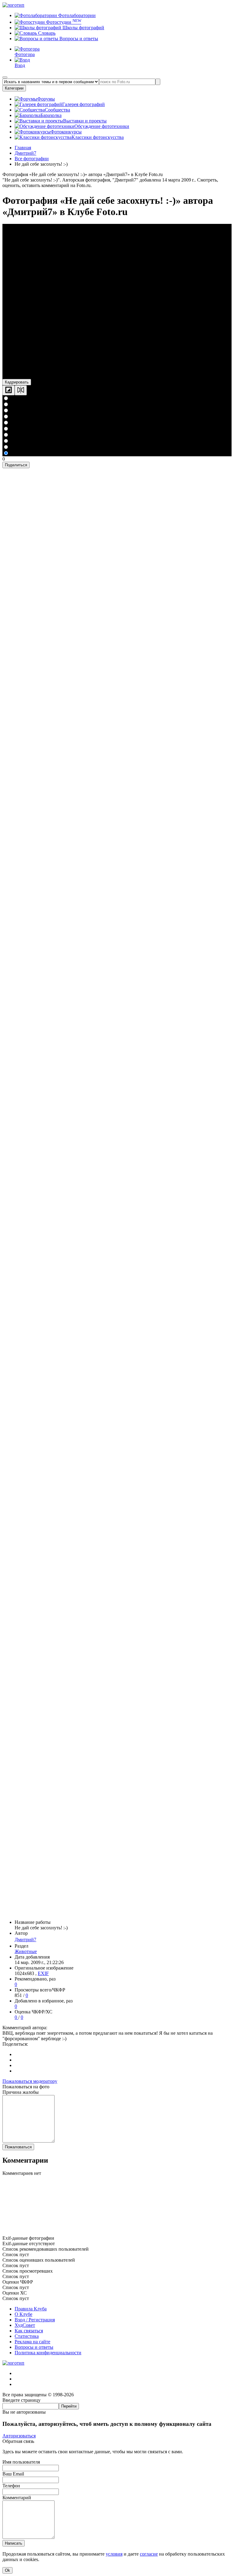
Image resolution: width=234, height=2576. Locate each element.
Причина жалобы (21, 2092)
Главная (23, 148)
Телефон (11, 2486)
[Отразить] (21, 390)
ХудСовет (25, 2325)
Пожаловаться (18, 2147)
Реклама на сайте (32, 2342)
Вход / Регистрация (35, 2320)
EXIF (43, 1973)
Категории (14, 88)
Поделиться (16, 465)
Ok (7, 2570)
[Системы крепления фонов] (117, 2233)
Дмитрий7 (25, 1940)
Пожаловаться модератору (30, 2081)
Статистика (27, 2336)
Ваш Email (13, 2474)
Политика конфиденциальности (48, 2353)
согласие (149, 2554)
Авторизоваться (19, 2436)
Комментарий (17, 2498)
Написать (14, 2543)
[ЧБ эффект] (9, 390)
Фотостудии (63, 22)
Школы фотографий (83, 28)
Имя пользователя (21, 2462)
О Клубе (23, 2314)
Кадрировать (17, 382)
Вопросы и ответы (78, 39)
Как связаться (29, 2331)
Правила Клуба (31, 2309)
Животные (26, 1951)
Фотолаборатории (76, 15)
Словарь (46, 33)
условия (114, 2554)
